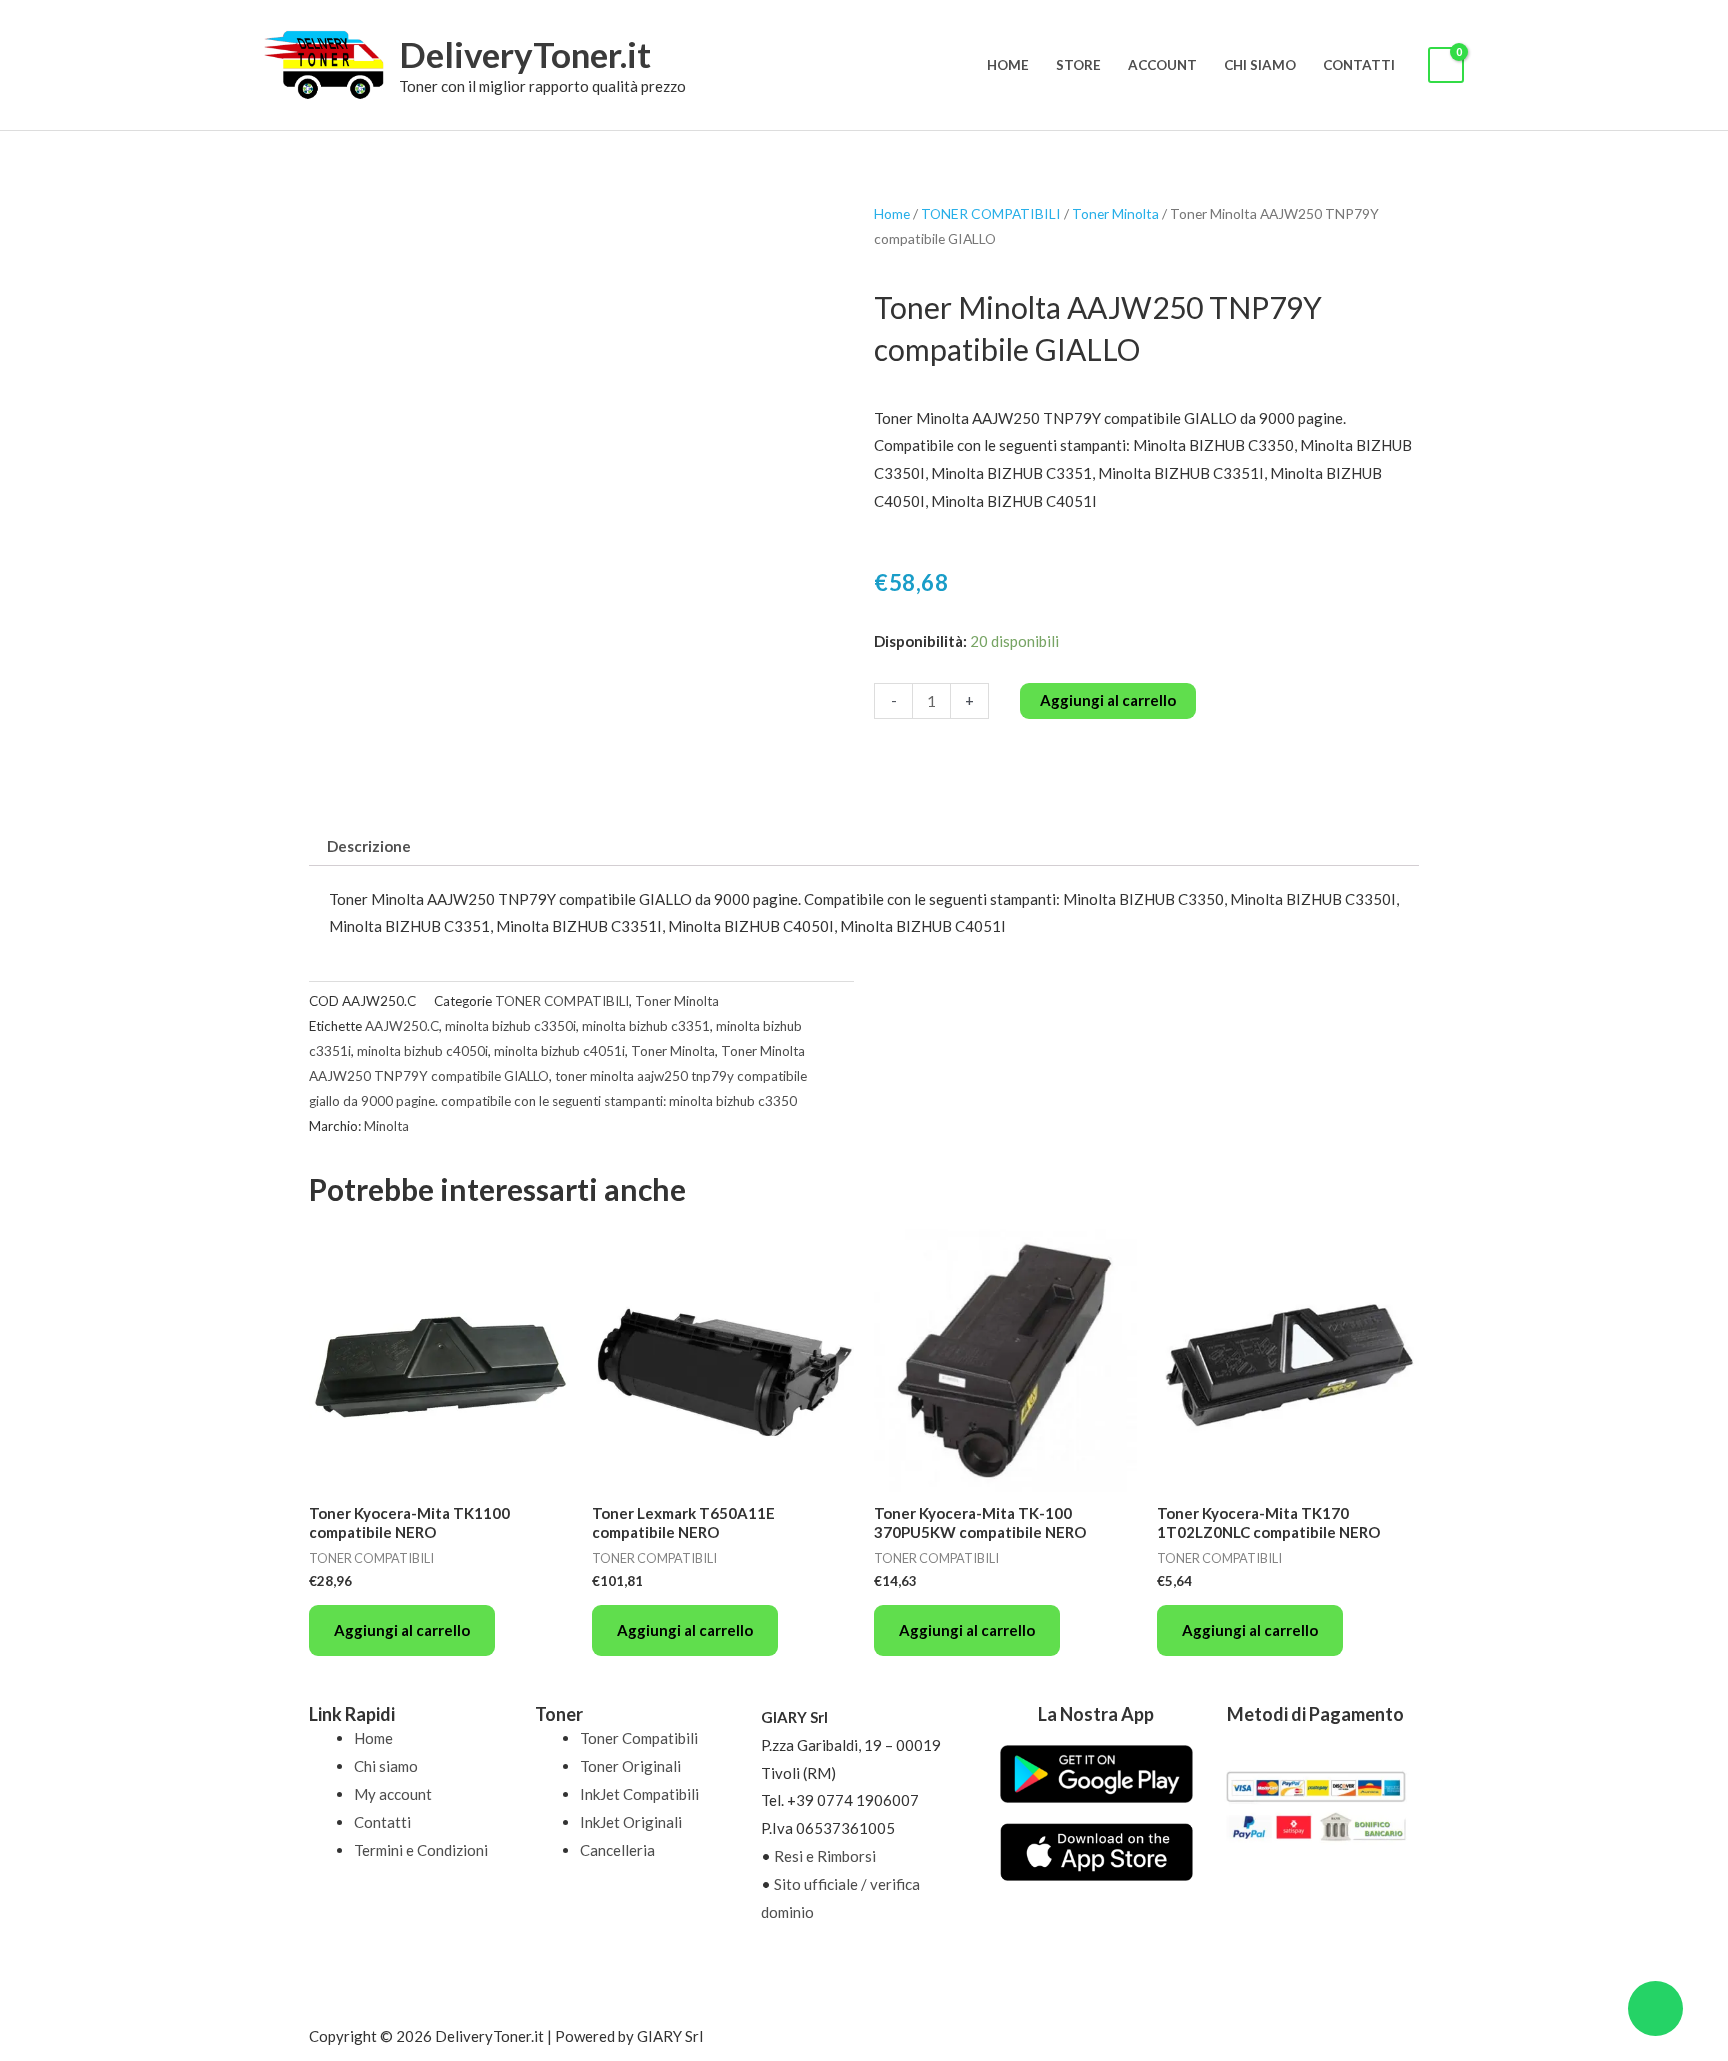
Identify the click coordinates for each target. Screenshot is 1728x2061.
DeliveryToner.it (525, 54)
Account (1162, 65)
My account (393, 1794)
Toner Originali (630, 1766)
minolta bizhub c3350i (510, 1026)
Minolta (386, 1126)
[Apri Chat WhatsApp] (1655, 2008)
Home (1008, 65)
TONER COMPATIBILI (991, 213)
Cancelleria (617, 1850)
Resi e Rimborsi (825, 1856)
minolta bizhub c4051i (559, 1051)
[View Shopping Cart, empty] (1446, 65)
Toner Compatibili (639, 1738)
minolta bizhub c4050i (422, 1051)
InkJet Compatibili (639, 1794)
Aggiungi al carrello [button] (402, 1630)
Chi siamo (1260, 65)
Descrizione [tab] (369, 846)
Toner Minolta (1115, 213)
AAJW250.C (402, 1026)
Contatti (1359, 65)
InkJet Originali (631, 1822)
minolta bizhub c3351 (646, 1026)
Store (1078, 65)
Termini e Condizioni (421, 1850)
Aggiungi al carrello (1108, 700)
